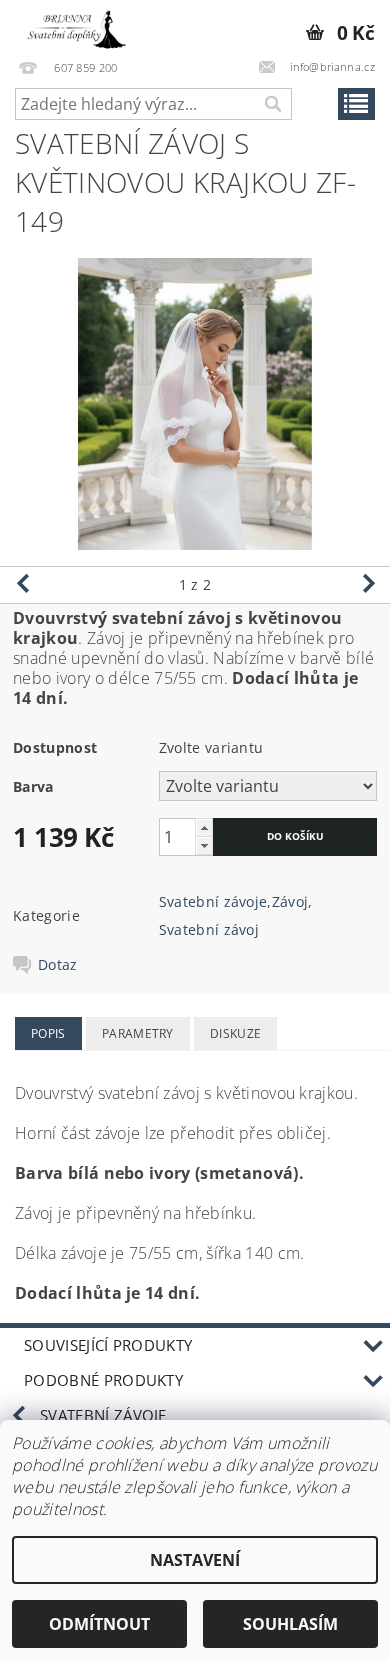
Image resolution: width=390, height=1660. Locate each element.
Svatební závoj (209, 929)
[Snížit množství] (204, 845)
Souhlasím (290, 1624)
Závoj (290, 901)
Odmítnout (99, 1624)
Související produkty (108, 1345)
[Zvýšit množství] (204, 827)
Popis (48, 1033)
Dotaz (58, 965)
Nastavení (195, 1560)
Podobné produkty (103, 1380)
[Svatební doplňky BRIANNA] (73, 26)
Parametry (138, 1033)
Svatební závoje (213, 901)
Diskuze (235, 1033)
